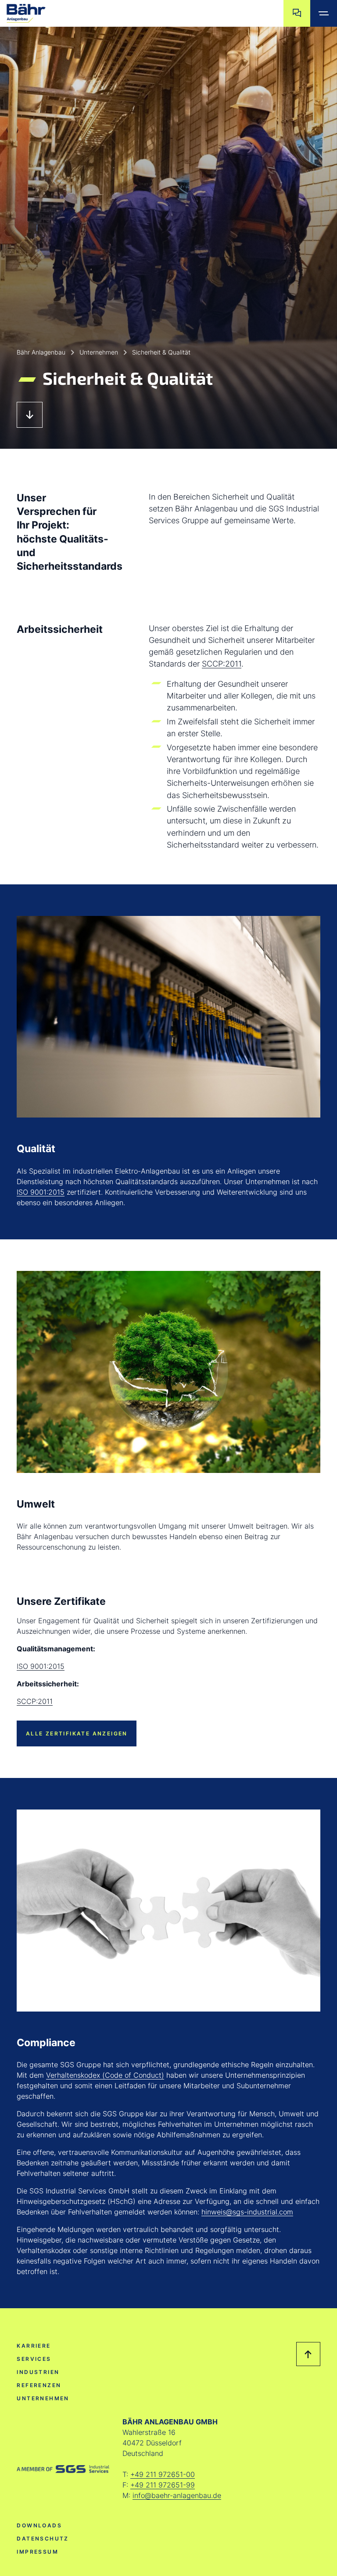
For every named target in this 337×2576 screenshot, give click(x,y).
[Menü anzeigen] (324, 13)
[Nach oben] (308, 2354)
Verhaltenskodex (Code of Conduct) (105, 2075)
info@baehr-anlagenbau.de (177, 2495)
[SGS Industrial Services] (63, 2469)
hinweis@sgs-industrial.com (247, 2212)
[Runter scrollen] (30, 415)
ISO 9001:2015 (41, 1192)
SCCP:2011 (222, 664)
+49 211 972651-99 (163, 2485)
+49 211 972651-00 (163, 2474)
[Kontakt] (297, 13)
